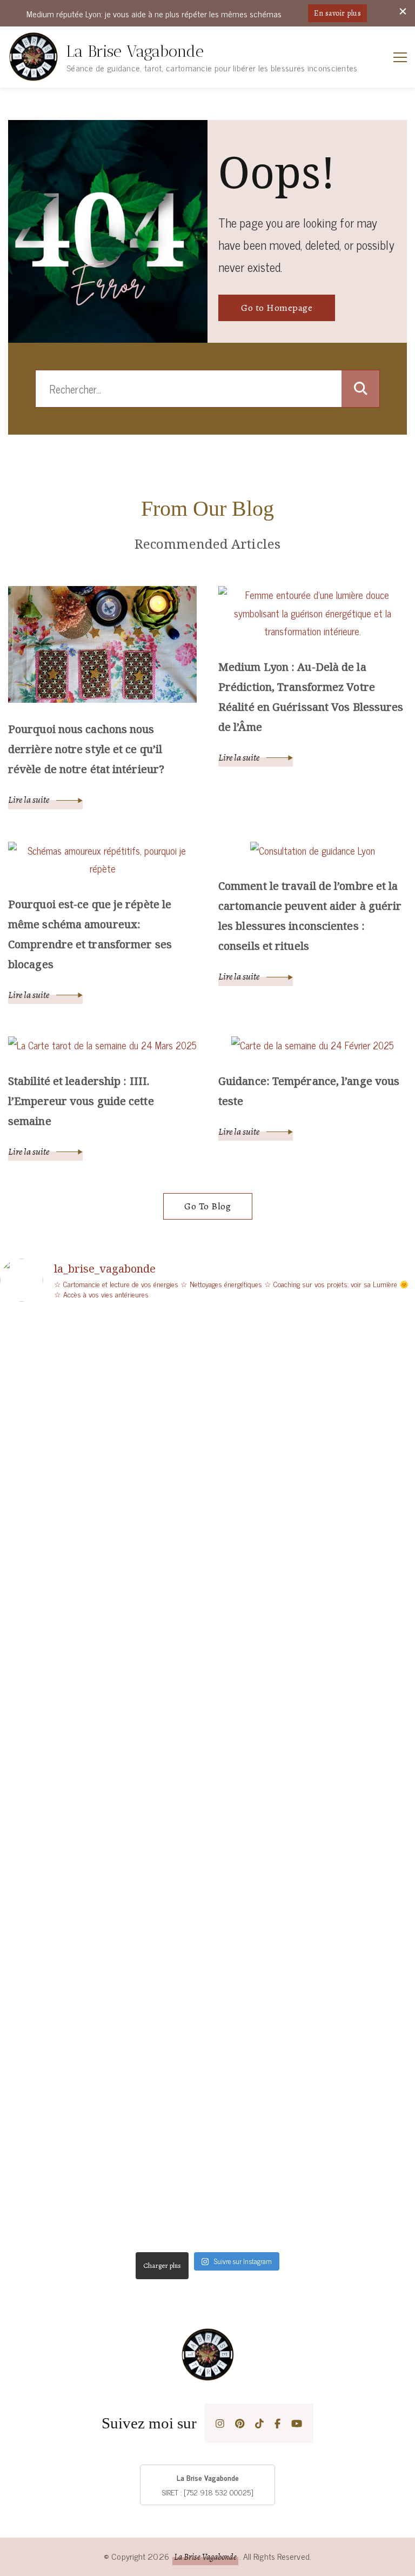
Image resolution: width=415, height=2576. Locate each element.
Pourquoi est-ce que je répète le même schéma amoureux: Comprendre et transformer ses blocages (90, 934)
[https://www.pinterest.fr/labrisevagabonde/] (240, 2423)
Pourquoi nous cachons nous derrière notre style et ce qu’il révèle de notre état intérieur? (86, 749)
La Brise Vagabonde (135, 51)
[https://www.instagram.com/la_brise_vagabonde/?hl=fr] (220, 2423)
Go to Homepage (277, 308)
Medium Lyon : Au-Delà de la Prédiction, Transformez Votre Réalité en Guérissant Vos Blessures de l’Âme (311, 697)
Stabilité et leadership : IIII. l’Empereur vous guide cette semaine (81, 1101)
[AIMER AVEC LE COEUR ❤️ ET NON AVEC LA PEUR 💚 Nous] (313, 1640)
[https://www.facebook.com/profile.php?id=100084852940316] (277, 2423)
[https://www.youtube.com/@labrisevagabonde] (297, 2423)
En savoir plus (337, 13)
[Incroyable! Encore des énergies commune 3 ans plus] (102, 1369)
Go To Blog (207, 1206)
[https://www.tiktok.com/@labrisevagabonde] (259, 2423)
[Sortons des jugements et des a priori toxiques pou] (102, 2107)
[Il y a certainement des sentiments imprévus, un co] (313, 2071)
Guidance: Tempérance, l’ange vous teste (309, 1091)
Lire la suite (29, 800)
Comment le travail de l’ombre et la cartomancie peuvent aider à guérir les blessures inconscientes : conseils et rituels (310, 916)
